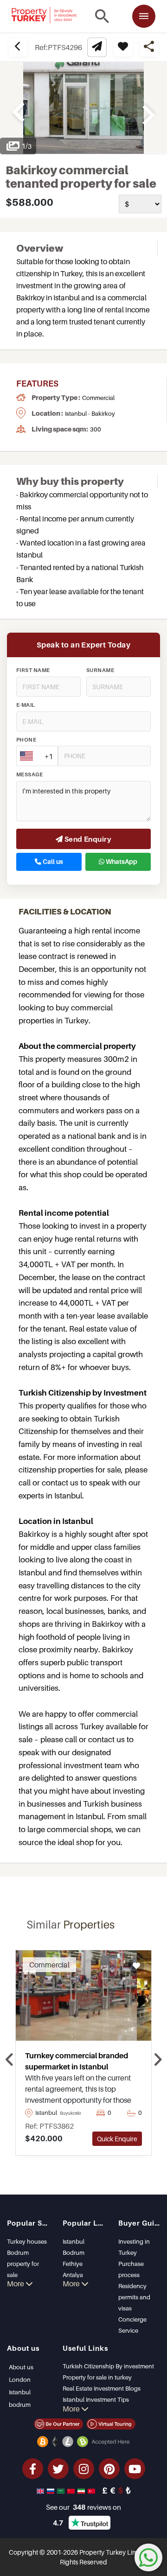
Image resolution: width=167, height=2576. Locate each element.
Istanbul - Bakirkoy (90, 413)
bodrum (20, 2405)
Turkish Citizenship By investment (108, 2366)
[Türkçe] (92, 2490)
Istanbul (74, 2241)
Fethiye (73, 2264)
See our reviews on (83, 2507)
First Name (33, 670)
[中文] (72, 2490)
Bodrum (74, 2252)
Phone (26, 740)
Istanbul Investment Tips (96, 2399)
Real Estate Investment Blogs (102, 2388)
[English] (41, 2490)
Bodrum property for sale (23, 2264)
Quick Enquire (117, 2139)
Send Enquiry (87, 839)
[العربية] (62, 2490)
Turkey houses (27, 2241)
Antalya (73, 2275)
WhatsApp (121, 862)
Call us (52, 862)
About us (21, 2367)
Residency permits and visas (134, 2297)
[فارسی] (82, 2490)
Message (29, 774)
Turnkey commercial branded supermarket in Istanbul (77, 2061)
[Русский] (51, 2490)
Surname (100, 670)
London (20, 2379)
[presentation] (10, 2060)
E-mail (26, 705)
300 (96, 429)
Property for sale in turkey (97, 2377)
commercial (98, 398)
